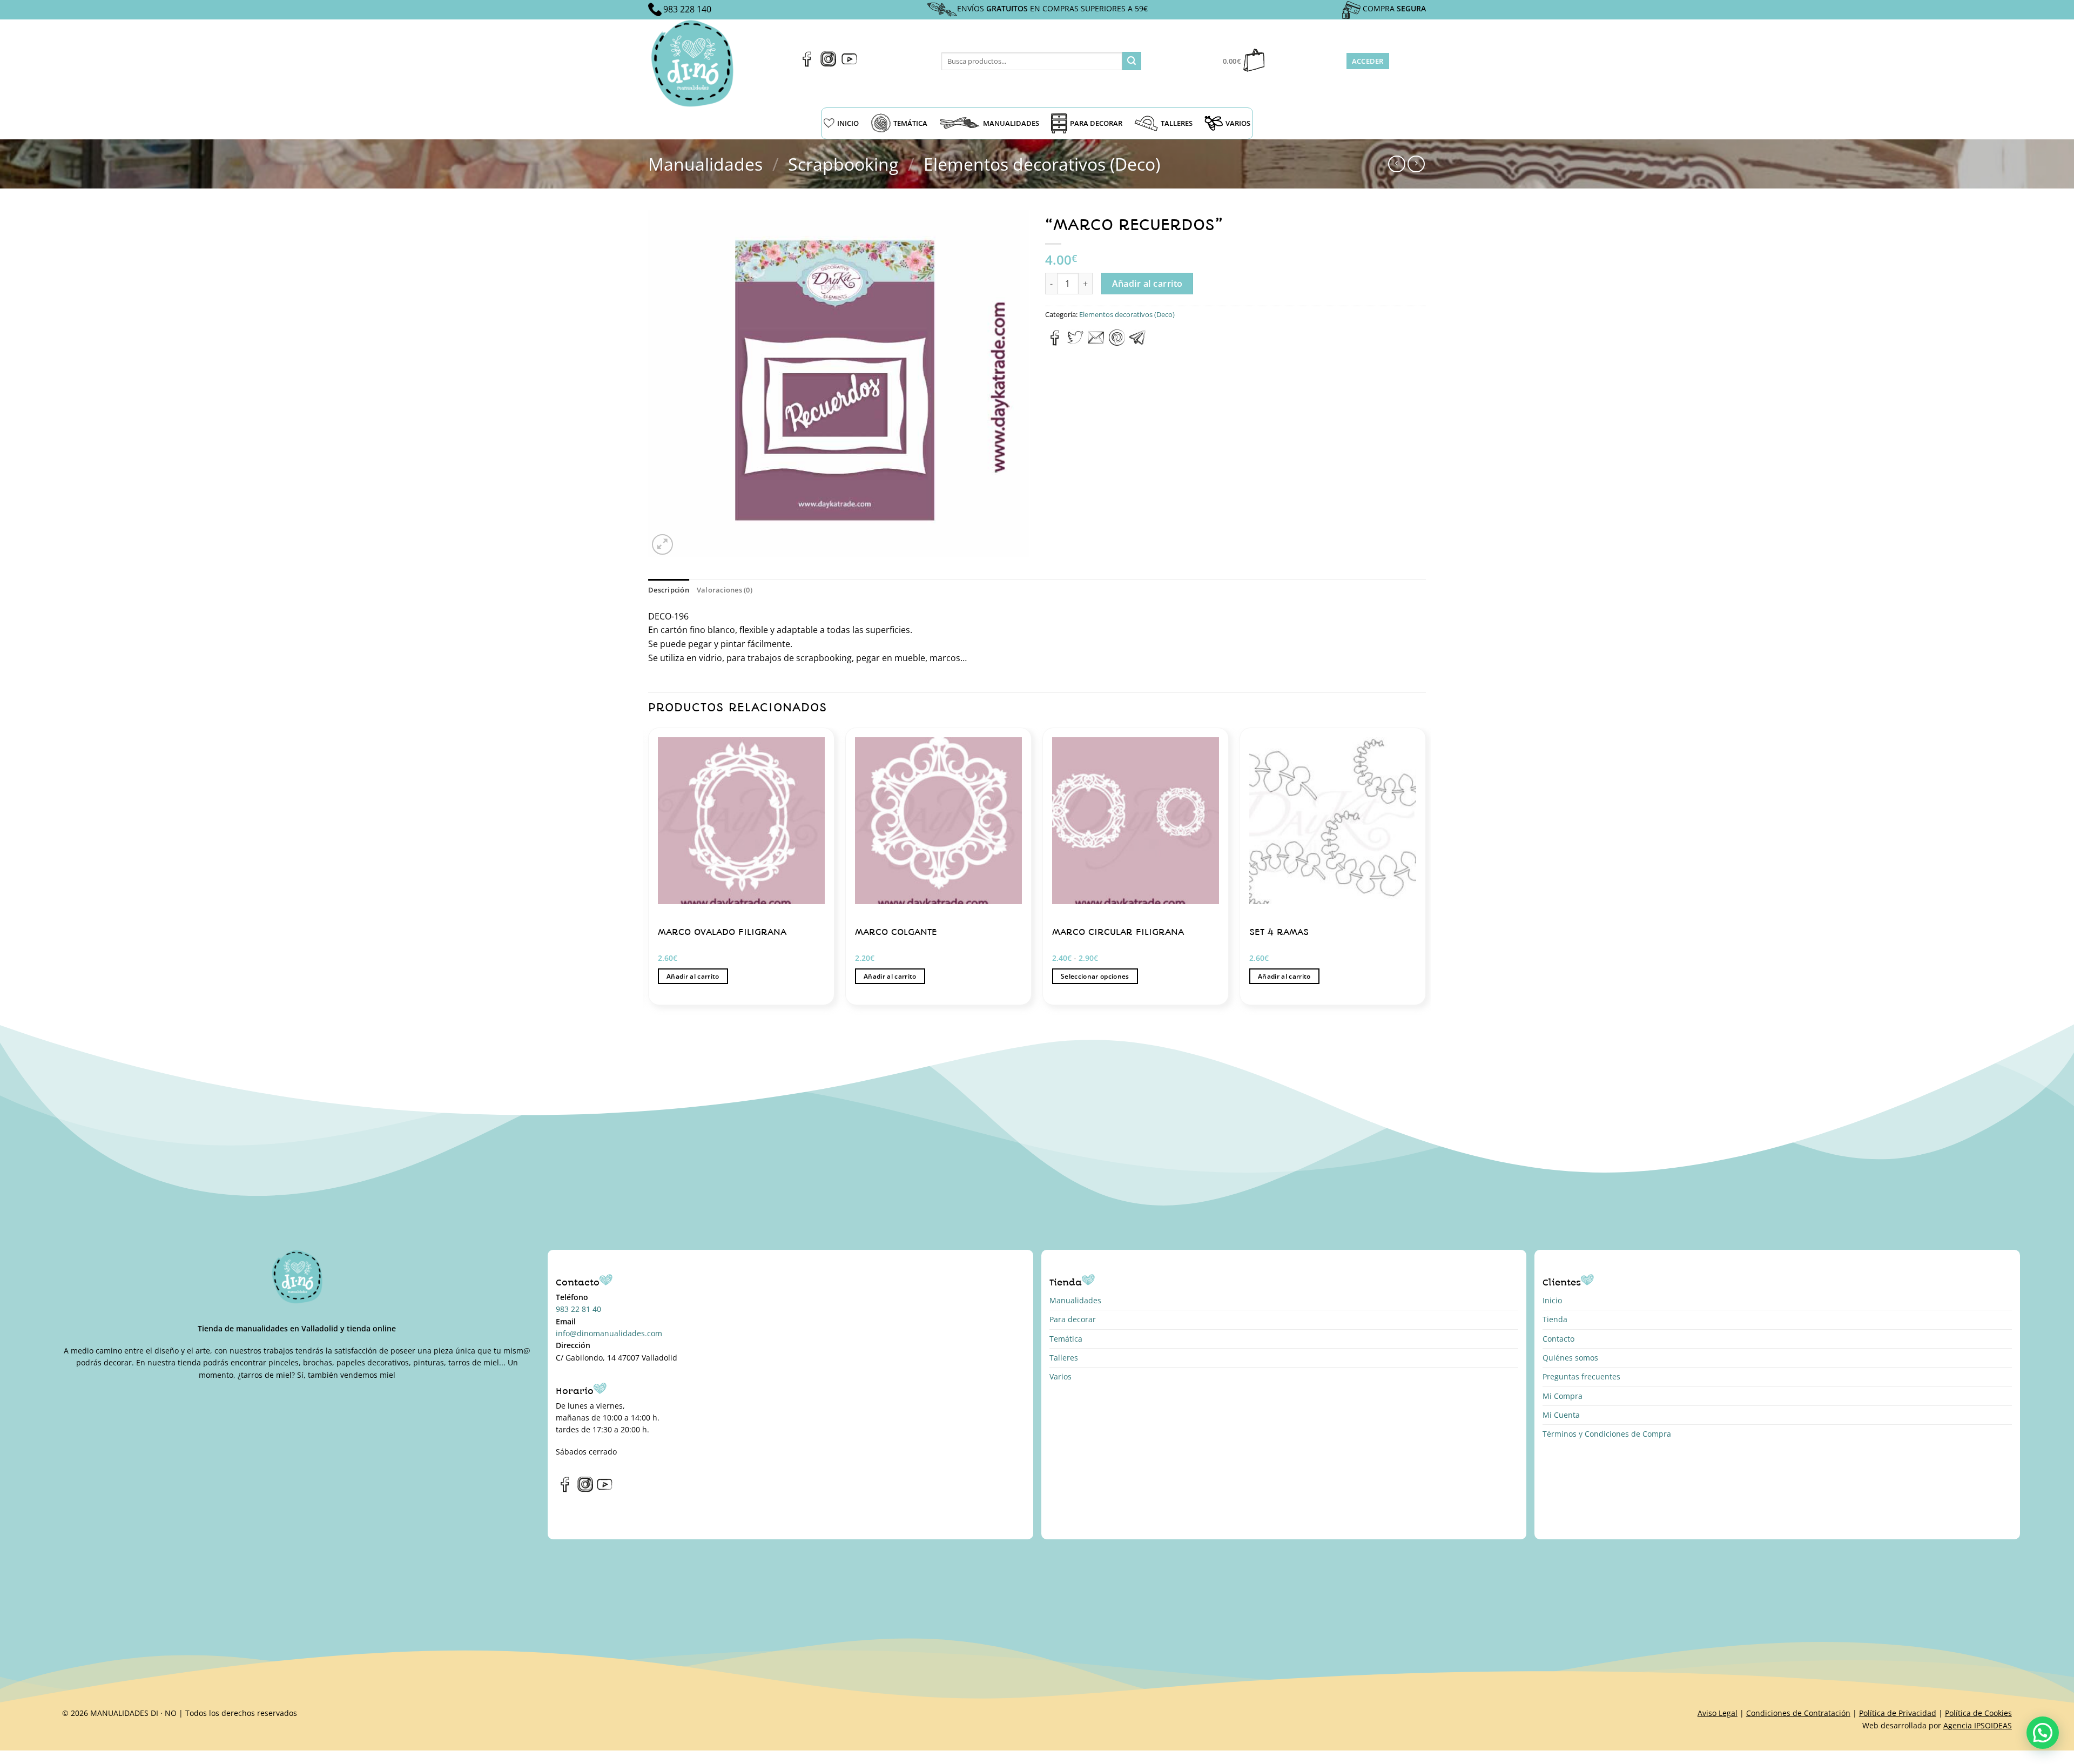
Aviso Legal (1718, 1713)
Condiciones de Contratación (1798, 1713)
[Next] (1425, 870)
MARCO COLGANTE (896, 932)
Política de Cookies (1978, 1713)
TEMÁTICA (910, 123)
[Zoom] (662, 545)
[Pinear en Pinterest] (1117, 342)
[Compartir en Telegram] (1137, 342)
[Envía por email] (1096, 342)
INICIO (848, 123)
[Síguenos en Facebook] (807, 64)
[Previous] (649, 870)
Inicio (1552, 1300)
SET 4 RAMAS (1279, 932)
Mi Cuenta (1561, 1415)
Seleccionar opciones (1095, 976)
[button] (2043, 1733)
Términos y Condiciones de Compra (1607, 1434)
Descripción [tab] (669, 590)
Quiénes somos (1570, 1358)
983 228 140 (687, 9)
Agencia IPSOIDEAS (1978, 1725)
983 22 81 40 (578, 1309)
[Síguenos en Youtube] (849, 64)
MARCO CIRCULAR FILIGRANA (1118, 932)
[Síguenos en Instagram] (828, 64)
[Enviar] (1132, 61)
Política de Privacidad (1898, 1713)
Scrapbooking (843, 164)
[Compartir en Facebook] (1055, 342)
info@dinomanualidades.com (609, 1333)
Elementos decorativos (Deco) (1042, 164)
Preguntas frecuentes (1581, 1376)
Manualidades (705, 164)
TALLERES (1177, 123)
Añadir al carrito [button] (693, 976)
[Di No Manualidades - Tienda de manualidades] (696, 63)
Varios (1060, 1376)
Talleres (1064, 1358)
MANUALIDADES (1011, 123)
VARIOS (1238, 123)
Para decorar (1073, 1319)
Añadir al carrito (1147, 284)
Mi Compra (1563, 1396)
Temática (1066, 1339)
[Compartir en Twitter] (1075, 342)
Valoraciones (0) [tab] (725, 590)
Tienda (1555, 1319)
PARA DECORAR (1096, 123)
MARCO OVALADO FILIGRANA (722, 932)
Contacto (1558, 1339)
